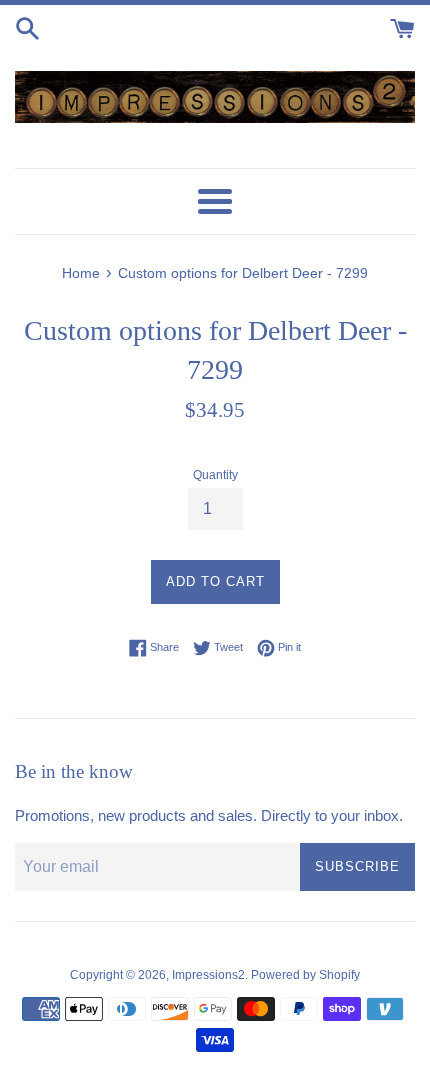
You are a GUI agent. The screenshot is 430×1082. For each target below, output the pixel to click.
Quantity (215, 475)
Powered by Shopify (305, 975)
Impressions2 (208, 975)
